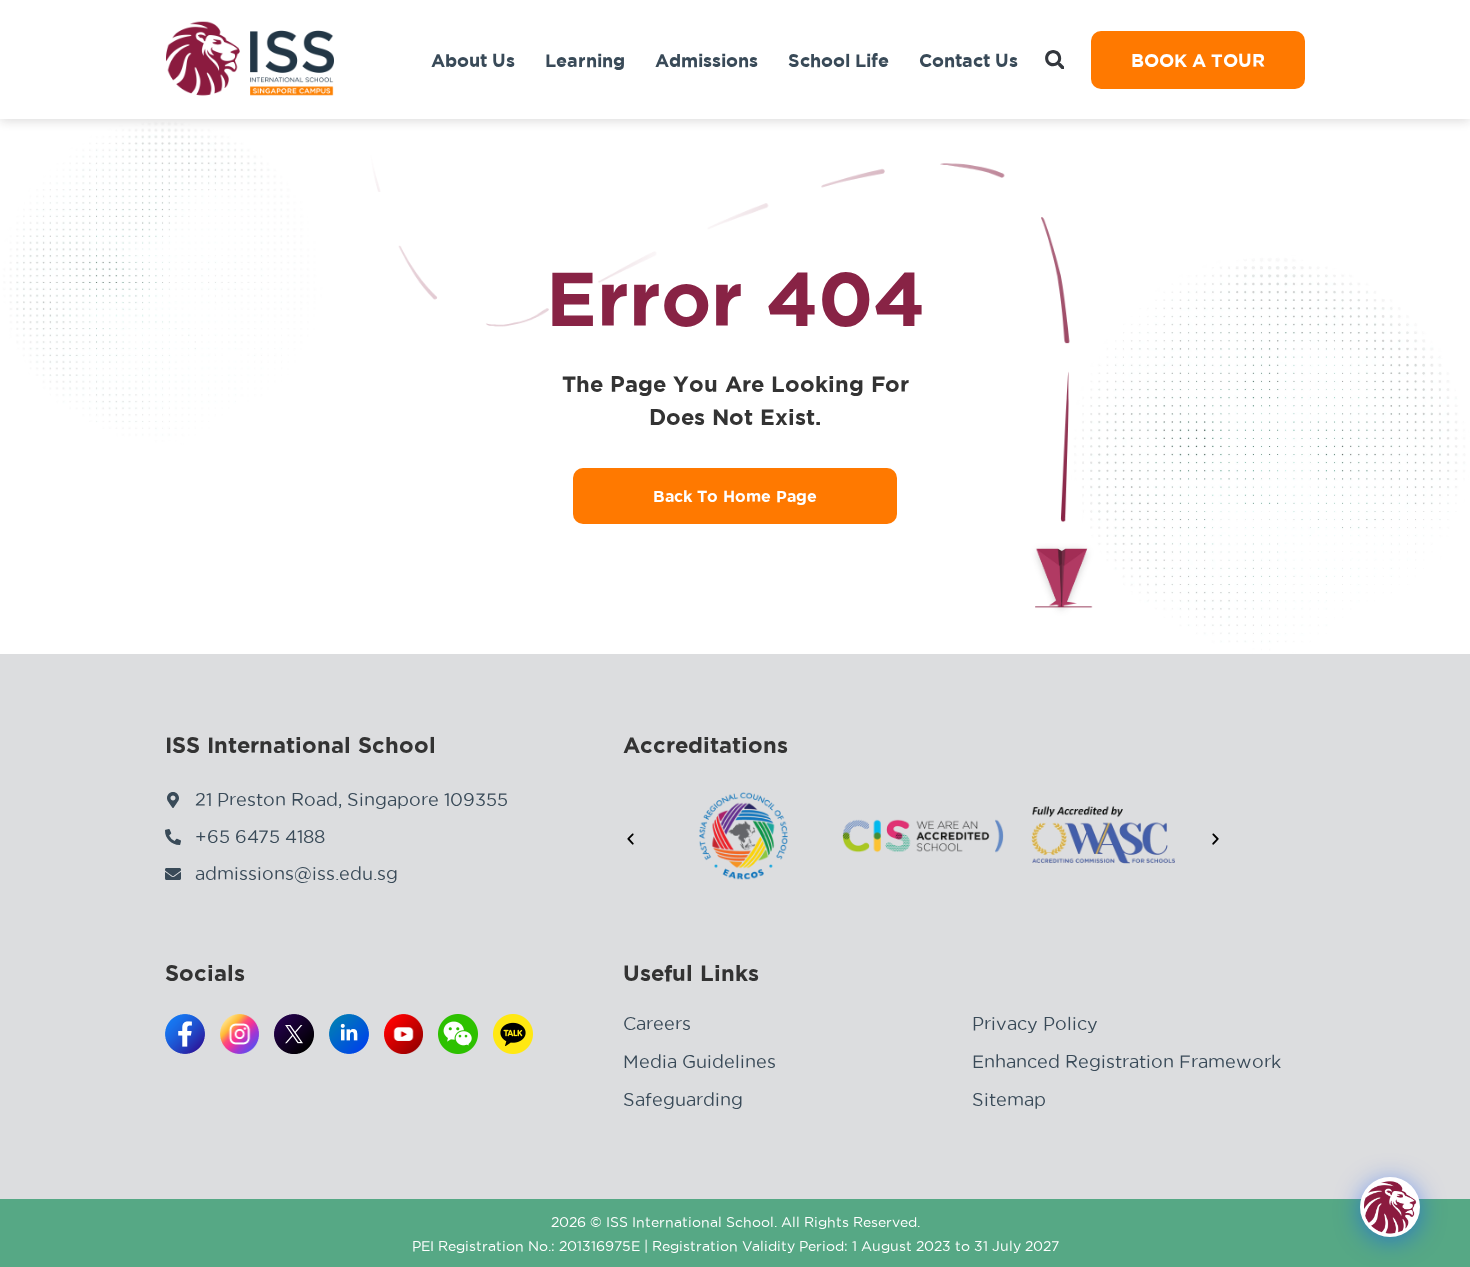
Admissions (706, 60)
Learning (585, 60)
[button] (1054, 59)
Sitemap (1009, 1099)
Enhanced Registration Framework (1126, 1061)
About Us (473, 60)
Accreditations (705, 745)
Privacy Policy (1035, 1023)
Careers (657, 1023)
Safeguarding (683, 1099)
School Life (838, 60)
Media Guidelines (699, 1061)
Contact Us (968, 60)
